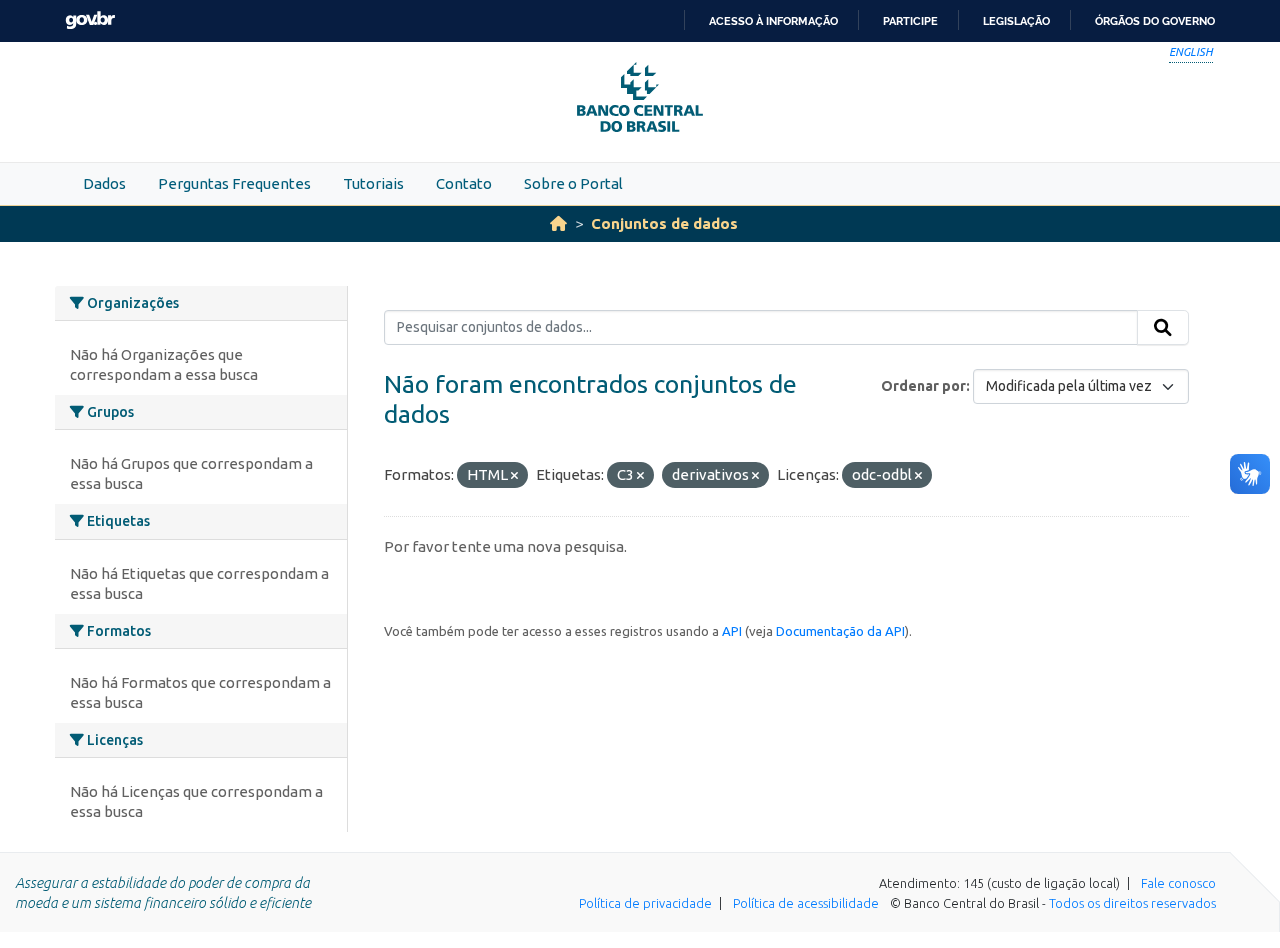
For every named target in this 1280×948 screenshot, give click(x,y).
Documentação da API (840, 631)
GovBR (90, 20)
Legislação (1016, 21)
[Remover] (514, 476)
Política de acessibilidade (806, 903)
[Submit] (1163, 328)
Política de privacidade (645, 903)
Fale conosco (1178, 883)
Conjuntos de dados (664, 223)
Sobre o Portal (573, 183)
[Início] (558, 223)
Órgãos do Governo (1155, 21)
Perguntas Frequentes (234, 183)
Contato (464, 183)
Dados (104, 183)
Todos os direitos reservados (1132, 903)
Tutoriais (373, 183)
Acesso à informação (773, 21)
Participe (910, 21)
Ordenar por (923, 386)
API (732, 631)
